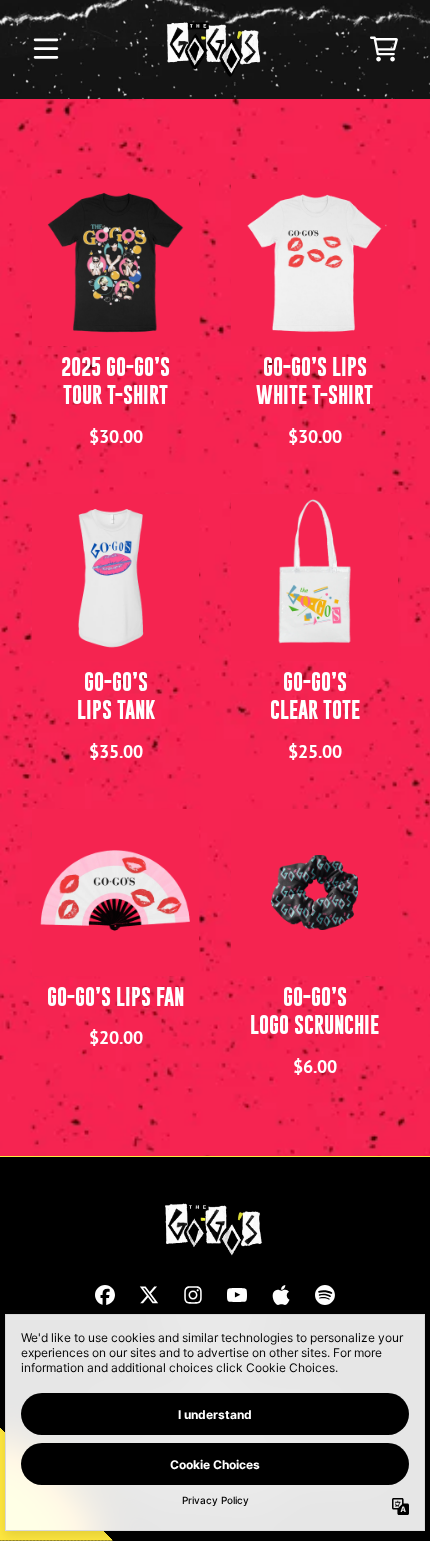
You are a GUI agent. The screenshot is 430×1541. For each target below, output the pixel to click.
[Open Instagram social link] (193, 1295)
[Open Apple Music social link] (281, 1295)
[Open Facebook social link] (105, 1295)
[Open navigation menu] (46, 49)
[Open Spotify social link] (325, 1295)
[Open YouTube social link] (237, 1295)
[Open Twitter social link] (149, 1295)
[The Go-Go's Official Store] (215, 49)
